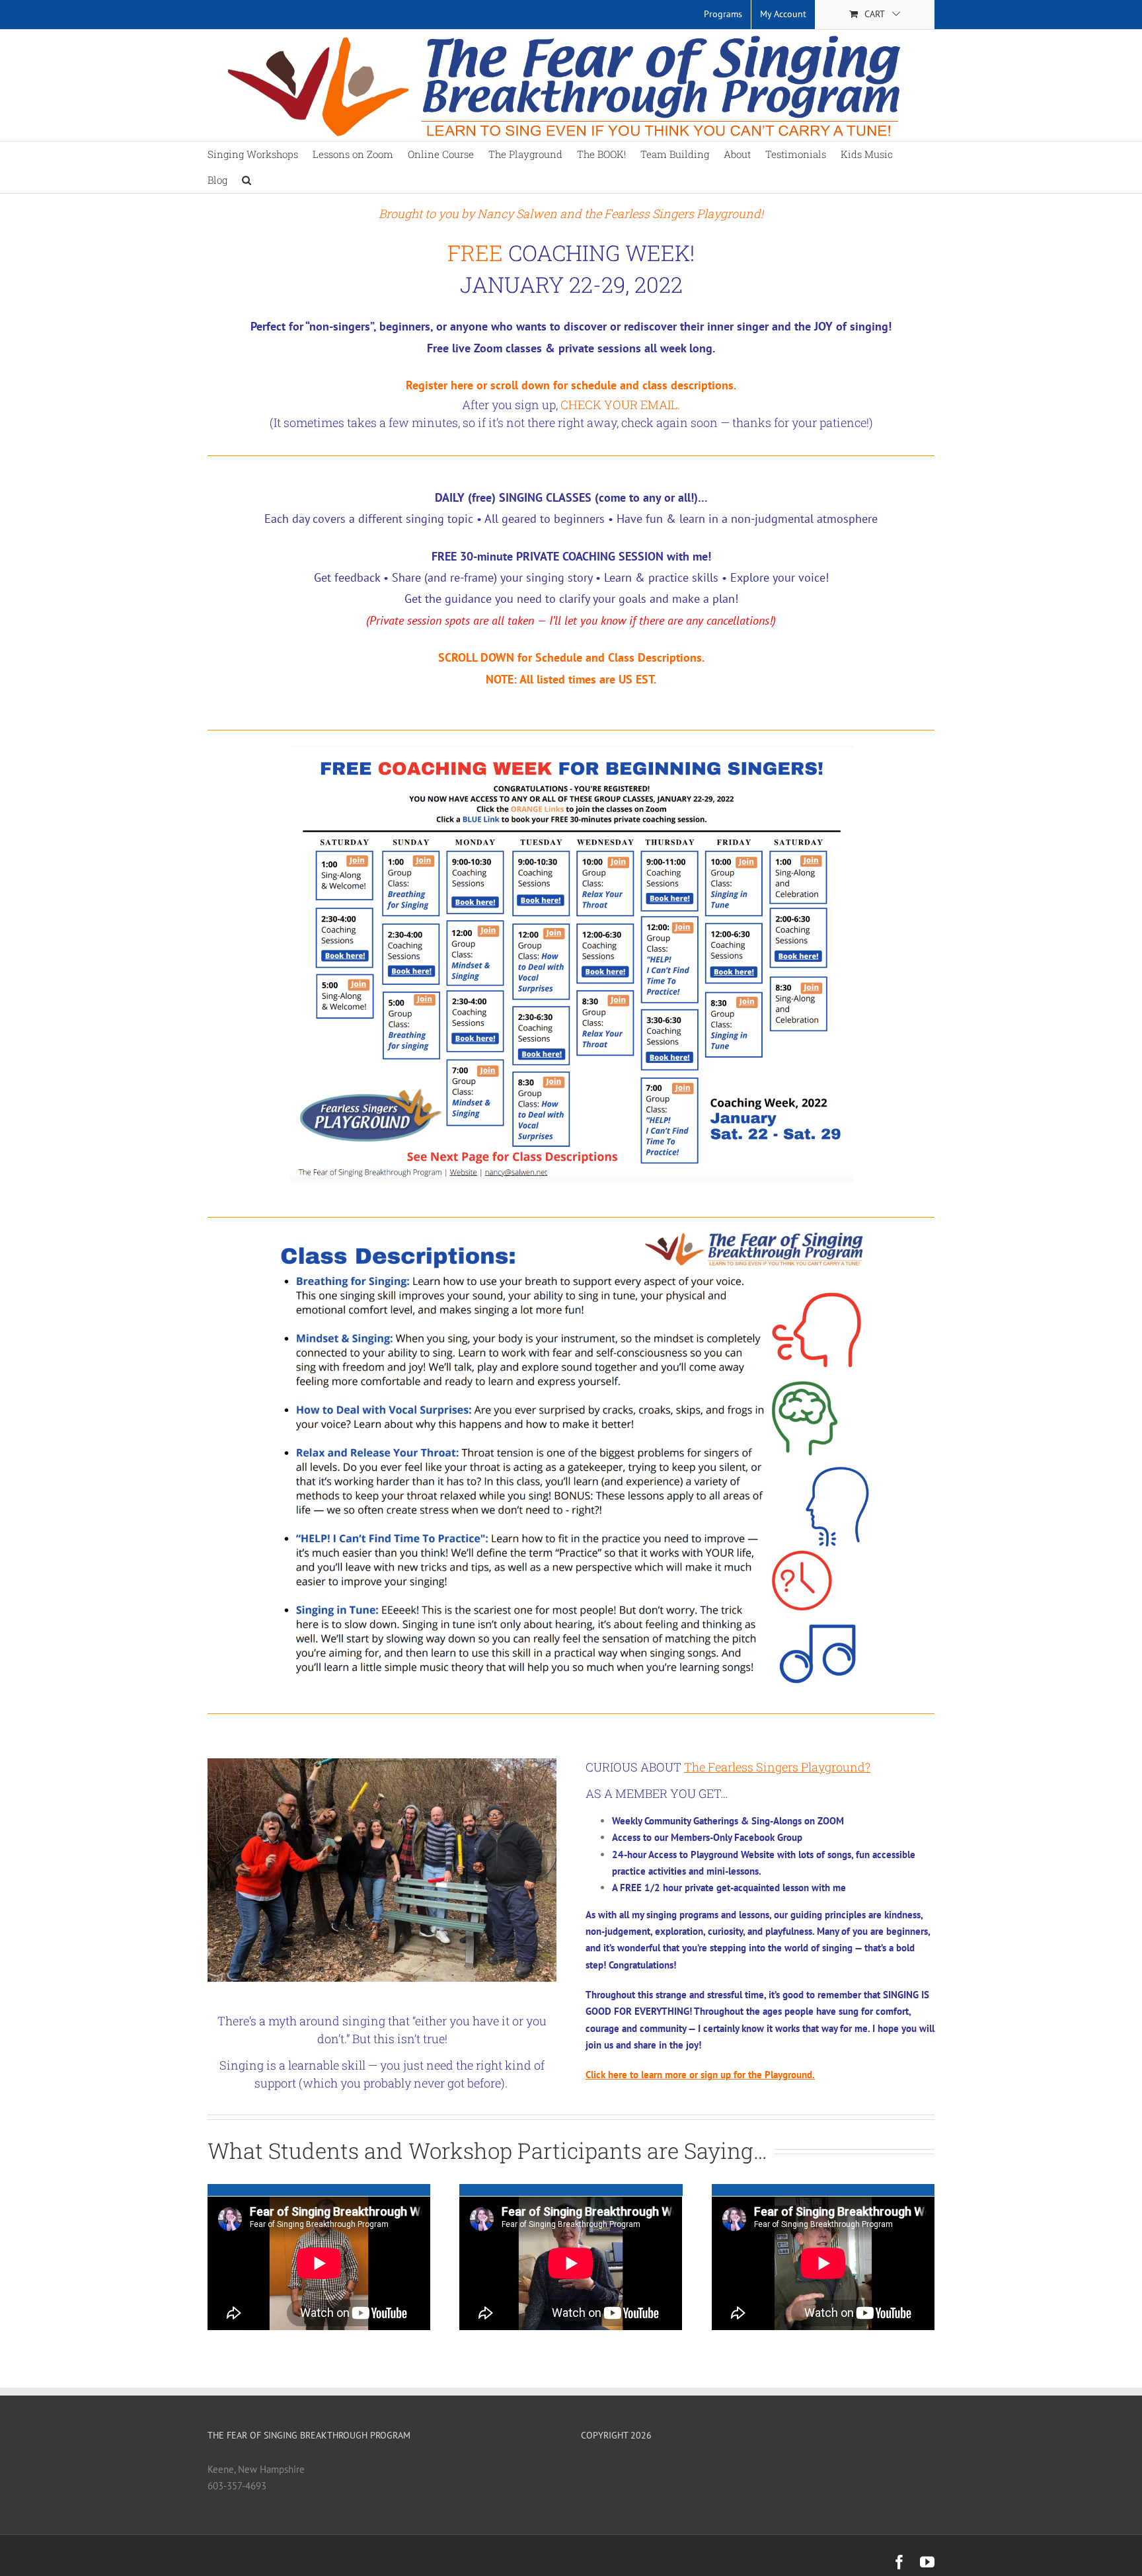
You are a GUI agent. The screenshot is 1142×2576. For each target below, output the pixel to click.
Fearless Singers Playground (682, 214)
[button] (247, 180)
